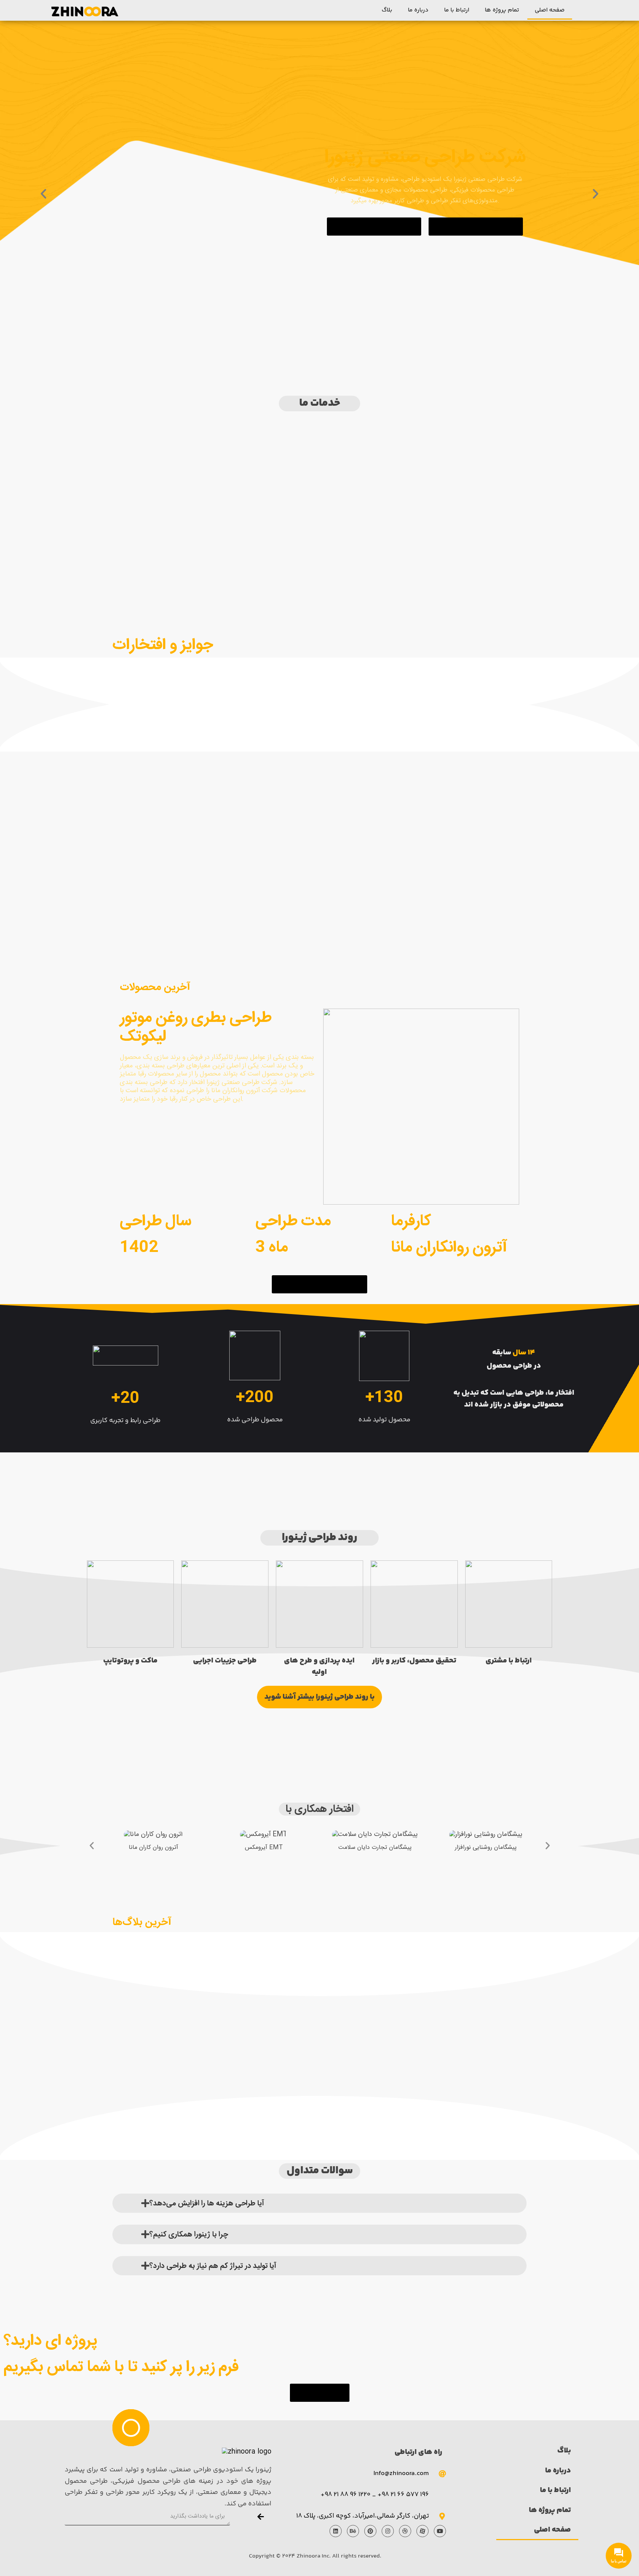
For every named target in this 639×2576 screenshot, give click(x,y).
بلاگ (387, 10)
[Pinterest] (370, 2531)
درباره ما (418, 10)
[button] (374, 227)
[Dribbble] (405, 2531)
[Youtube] (440, 2531)
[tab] (319, 2203)
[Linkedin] (336, 2531)
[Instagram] (388, 2531)
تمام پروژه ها (502, 10)
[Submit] (261, 2518)
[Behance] (353, 2531)
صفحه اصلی (550, 10)
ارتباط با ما (457, 10)
